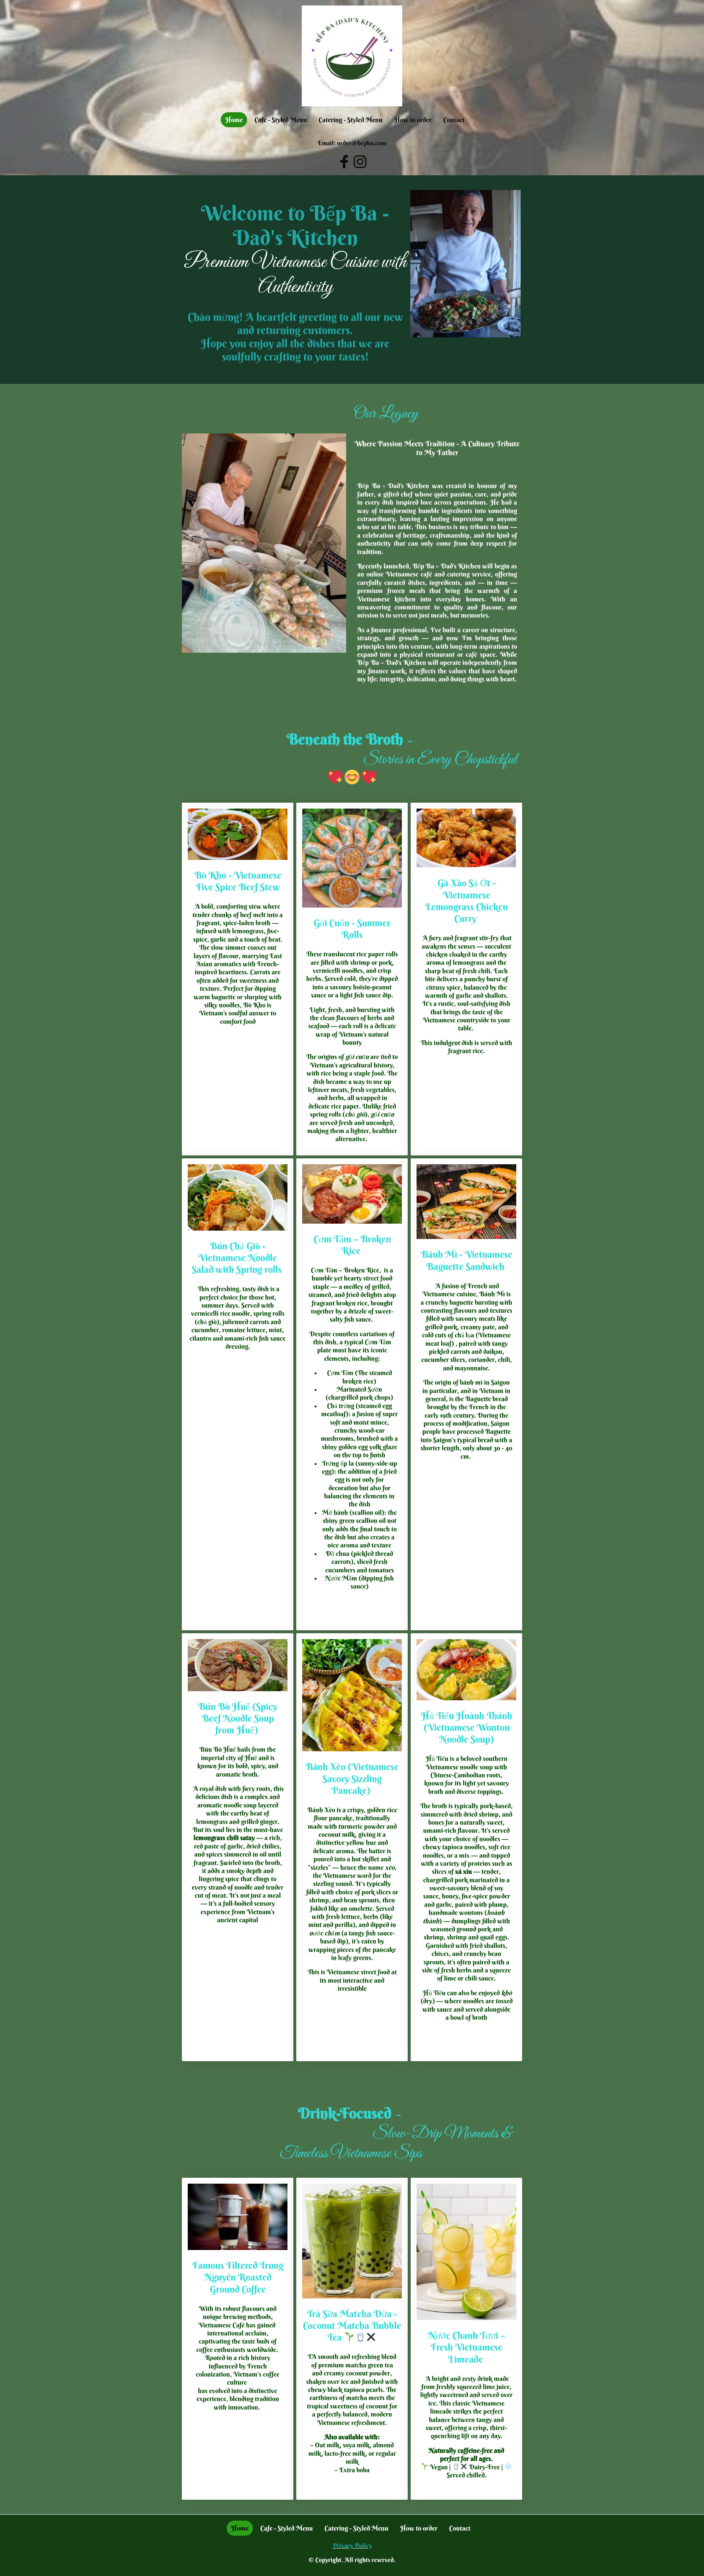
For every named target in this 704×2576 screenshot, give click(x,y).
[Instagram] (360, 162)
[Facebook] (344, 162)
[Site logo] (352, 56)
